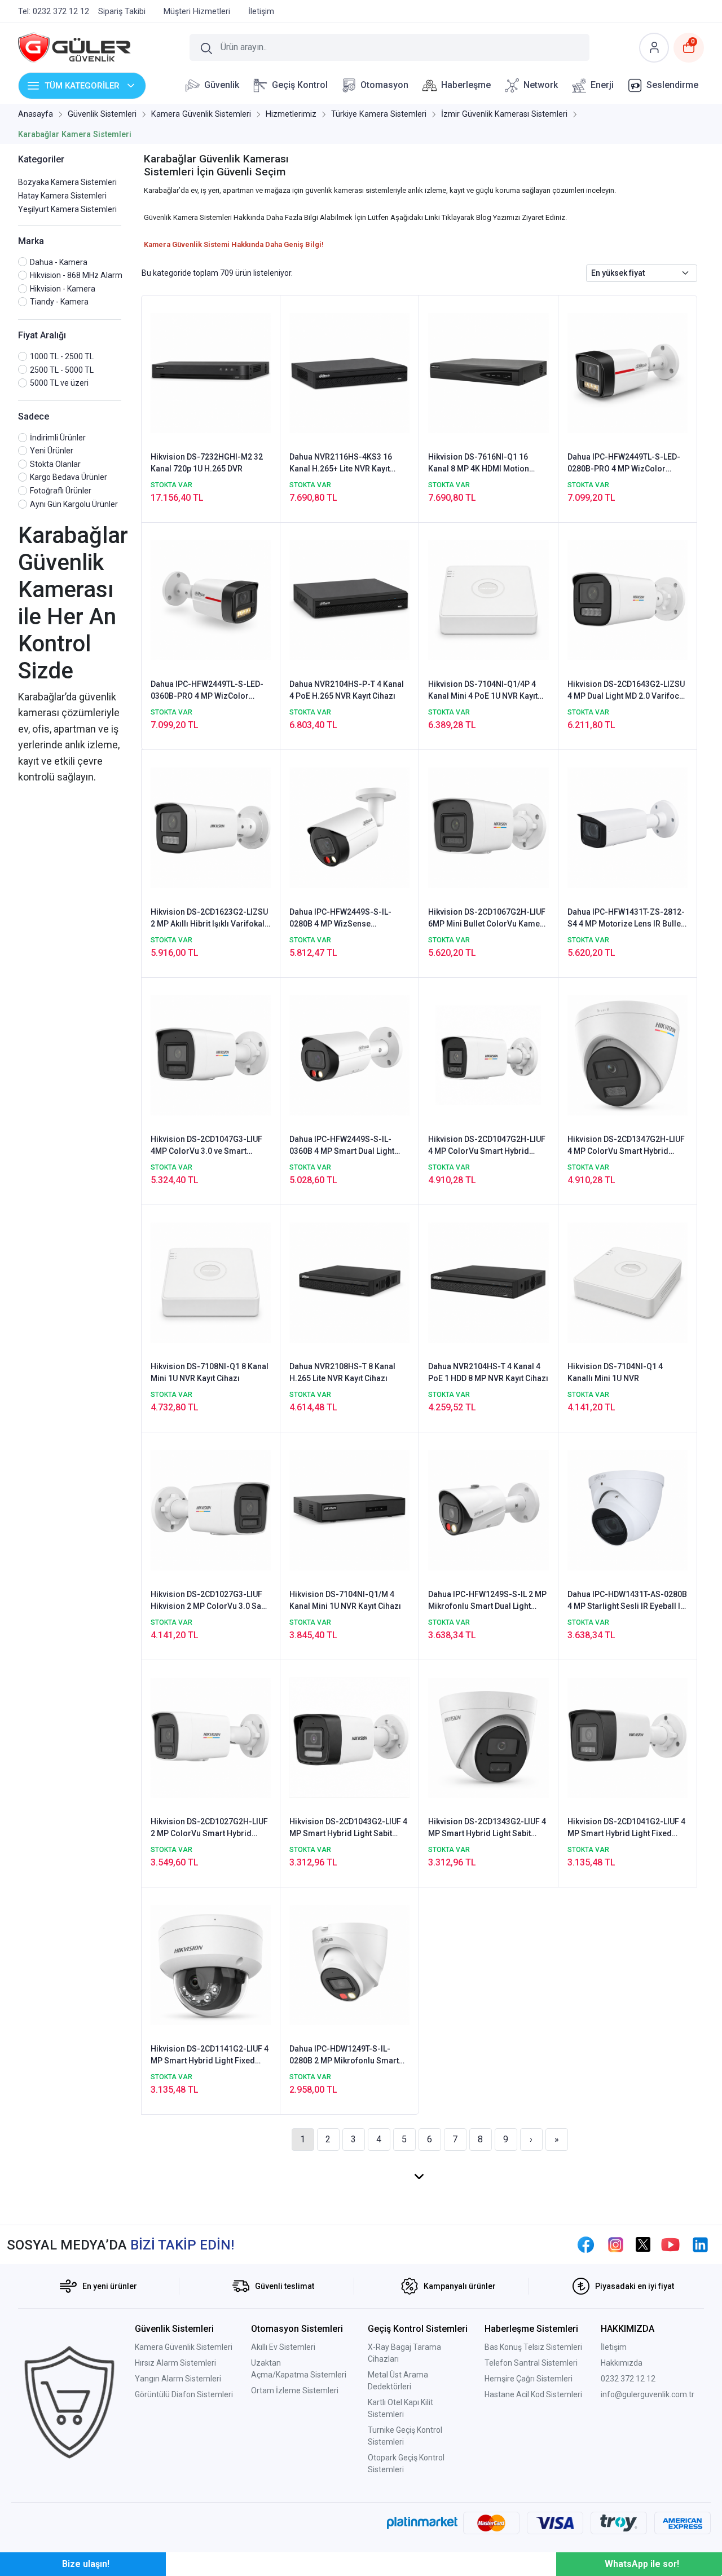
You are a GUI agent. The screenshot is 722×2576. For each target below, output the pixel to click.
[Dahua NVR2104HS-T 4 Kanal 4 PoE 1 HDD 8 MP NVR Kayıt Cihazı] (488, 1282)
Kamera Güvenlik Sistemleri (184, 2347)
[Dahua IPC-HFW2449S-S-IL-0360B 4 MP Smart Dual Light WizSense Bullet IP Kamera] (349, 1055)
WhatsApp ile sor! (642, 2564)
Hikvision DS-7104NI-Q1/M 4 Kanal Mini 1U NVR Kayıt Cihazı (345, 1600)
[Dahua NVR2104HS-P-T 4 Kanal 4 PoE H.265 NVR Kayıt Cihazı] (349, 599)
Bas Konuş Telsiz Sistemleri (533, 2347)
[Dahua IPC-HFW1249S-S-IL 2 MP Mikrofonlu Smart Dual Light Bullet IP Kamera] (488, 1510)
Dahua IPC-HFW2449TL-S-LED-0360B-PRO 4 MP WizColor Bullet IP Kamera (207, 691)
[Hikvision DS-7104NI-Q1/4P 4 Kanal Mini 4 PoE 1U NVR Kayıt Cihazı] (488, 599)
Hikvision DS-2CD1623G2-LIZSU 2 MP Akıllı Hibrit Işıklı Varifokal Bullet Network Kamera (209, 919)
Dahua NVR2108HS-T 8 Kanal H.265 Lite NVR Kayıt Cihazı (342, 1372)
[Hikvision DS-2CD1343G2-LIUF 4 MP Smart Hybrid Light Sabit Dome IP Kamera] (488, 1737)
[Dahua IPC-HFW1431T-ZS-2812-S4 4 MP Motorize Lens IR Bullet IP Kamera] (628, 827)
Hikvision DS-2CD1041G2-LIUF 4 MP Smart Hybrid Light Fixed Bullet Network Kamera (626, 1828)
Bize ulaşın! (86, 2564)
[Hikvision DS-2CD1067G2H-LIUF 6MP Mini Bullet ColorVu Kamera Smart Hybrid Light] (488, 827)
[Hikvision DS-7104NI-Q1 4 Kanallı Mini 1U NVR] (628, 1282)
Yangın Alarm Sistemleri (178, 2379)
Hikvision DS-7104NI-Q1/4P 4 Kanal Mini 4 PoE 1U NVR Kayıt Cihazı (483, 691)
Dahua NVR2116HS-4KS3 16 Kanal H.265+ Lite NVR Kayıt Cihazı (341, 464)
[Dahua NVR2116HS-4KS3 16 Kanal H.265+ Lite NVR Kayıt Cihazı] (349, 372)
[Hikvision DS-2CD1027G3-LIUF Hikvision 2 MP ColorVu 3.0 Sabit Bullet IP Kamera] (211, 1510)
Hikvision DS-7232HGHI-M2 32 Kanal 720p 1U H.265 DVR (207, 463)
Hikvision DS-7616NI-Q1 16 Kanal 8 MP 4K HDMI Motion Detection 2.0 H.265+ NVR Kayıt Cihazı (485, 464)
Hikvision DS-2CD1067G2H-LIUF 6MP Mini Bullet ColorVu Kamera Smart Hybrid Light (488, 919)
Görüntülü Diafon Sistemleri (184, 2394)
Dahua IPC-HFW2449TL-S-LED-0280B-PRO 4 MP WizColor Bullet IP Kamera (624, 464)
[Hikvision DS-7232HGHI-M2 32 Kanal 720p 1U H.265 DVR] (211, 372)
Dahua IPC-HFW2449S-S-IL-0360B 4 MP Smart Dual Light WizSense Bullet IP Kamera (342, 1146)
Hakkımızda (622, 2363)
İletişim (614, 2347)
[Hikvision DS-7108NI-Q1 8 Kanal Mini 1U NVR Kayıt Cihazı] (211, 1282)
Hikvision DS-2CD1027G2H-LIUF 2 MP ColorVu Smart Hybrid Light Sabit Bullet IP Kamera (209, 1828)
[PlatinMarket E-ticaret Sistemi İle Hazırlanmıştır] (422, 2523)
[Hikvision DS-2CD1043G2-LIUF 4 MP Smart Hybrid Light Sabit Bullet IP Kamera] (349, 1737)
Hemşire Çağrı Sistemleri (529, 2379)
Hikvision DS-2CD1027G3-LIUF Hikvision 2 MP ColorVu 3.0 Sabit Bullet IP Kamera (210, 1601)
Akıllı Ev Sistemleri (283, 2347)
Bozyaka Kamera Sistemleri (67, 182)
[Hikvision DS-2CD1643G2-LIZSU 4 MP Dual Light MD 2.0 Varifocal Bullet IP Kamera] (628, 599)
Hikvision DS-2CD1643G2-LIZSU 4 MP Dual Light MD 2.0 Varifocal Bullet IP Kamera (627, 691)
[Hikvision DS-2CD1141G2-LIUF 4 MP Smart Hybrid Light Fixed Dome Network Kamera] (211, 1964)
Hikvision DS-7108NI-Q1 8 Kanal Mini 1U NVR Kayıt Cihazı (210, 1372)
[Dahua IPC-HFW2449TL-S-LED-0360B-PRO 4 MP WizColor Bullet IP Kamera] (211, 599)
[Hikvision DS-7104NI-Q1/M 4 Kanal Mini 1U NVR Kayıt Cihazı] (349, 1510)
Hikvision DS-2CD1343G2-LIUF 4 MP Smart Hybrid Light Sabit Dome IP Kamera (487, 1828)
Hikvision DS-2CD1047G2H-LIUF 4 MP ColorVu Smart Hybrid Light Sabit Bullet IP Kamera (487, 1146)
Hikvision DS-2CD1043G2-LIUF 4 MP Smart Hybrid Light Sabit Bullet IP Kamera (348, 1828)
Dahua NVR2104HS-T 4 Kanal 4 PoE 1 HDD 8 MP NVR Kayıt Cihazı (488, 1372)
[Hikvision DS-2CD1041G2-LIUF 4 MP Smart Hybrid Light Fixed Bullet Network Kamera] (628, 1737)
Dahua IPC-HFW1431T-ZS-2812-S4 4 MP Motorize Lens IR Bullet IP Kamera (626, 919)
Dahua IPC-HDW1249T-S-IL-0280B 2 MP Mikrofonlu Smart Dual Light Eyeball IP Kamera (344, 2055)
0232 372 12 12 (628, 2379)
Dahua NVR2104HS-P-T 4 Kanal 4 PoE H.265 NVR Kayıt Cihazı (347, 690)
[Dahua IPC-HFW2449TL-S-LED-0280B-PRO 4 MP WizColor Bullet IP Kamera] (628, 372)
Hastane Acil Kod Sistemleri (533, 2394)
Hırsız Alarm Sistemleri (175, 2363)
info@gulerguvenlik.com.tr (648, 2394)
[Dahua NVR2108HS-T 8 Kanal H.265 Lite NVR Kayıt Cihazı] (349, 1282)
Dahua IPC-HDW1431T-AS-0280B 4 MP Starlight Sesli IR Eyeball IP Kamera (627, 1601)
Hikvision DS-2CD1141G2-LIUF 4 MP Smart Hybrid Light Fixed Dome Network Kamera (210, 2055)
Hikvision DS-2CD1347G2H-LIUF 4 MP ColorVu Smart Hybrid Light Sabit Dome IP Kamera (626, 1146)
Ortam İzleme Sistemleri (295, 2390)
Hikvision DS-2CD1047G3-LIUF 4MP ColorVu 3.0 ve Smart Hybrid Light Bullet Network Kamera (206, 1146)
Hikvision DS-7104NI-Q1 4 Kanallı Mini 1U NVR (615, 1372)
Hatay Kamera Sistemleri (62, 196)
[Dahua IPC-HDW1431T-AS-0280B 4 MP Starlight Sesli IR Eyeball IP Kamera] (628, 1510)
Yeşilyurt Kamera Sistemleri (67, 209)
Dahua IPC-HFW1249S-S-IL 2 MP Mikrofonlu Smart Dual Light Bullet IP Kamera (487, 1601)
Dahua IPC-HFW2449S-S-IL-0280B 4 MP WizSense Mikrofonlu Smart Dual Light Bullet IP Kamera (341, 919)
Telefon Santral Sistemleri (531, 2363)
